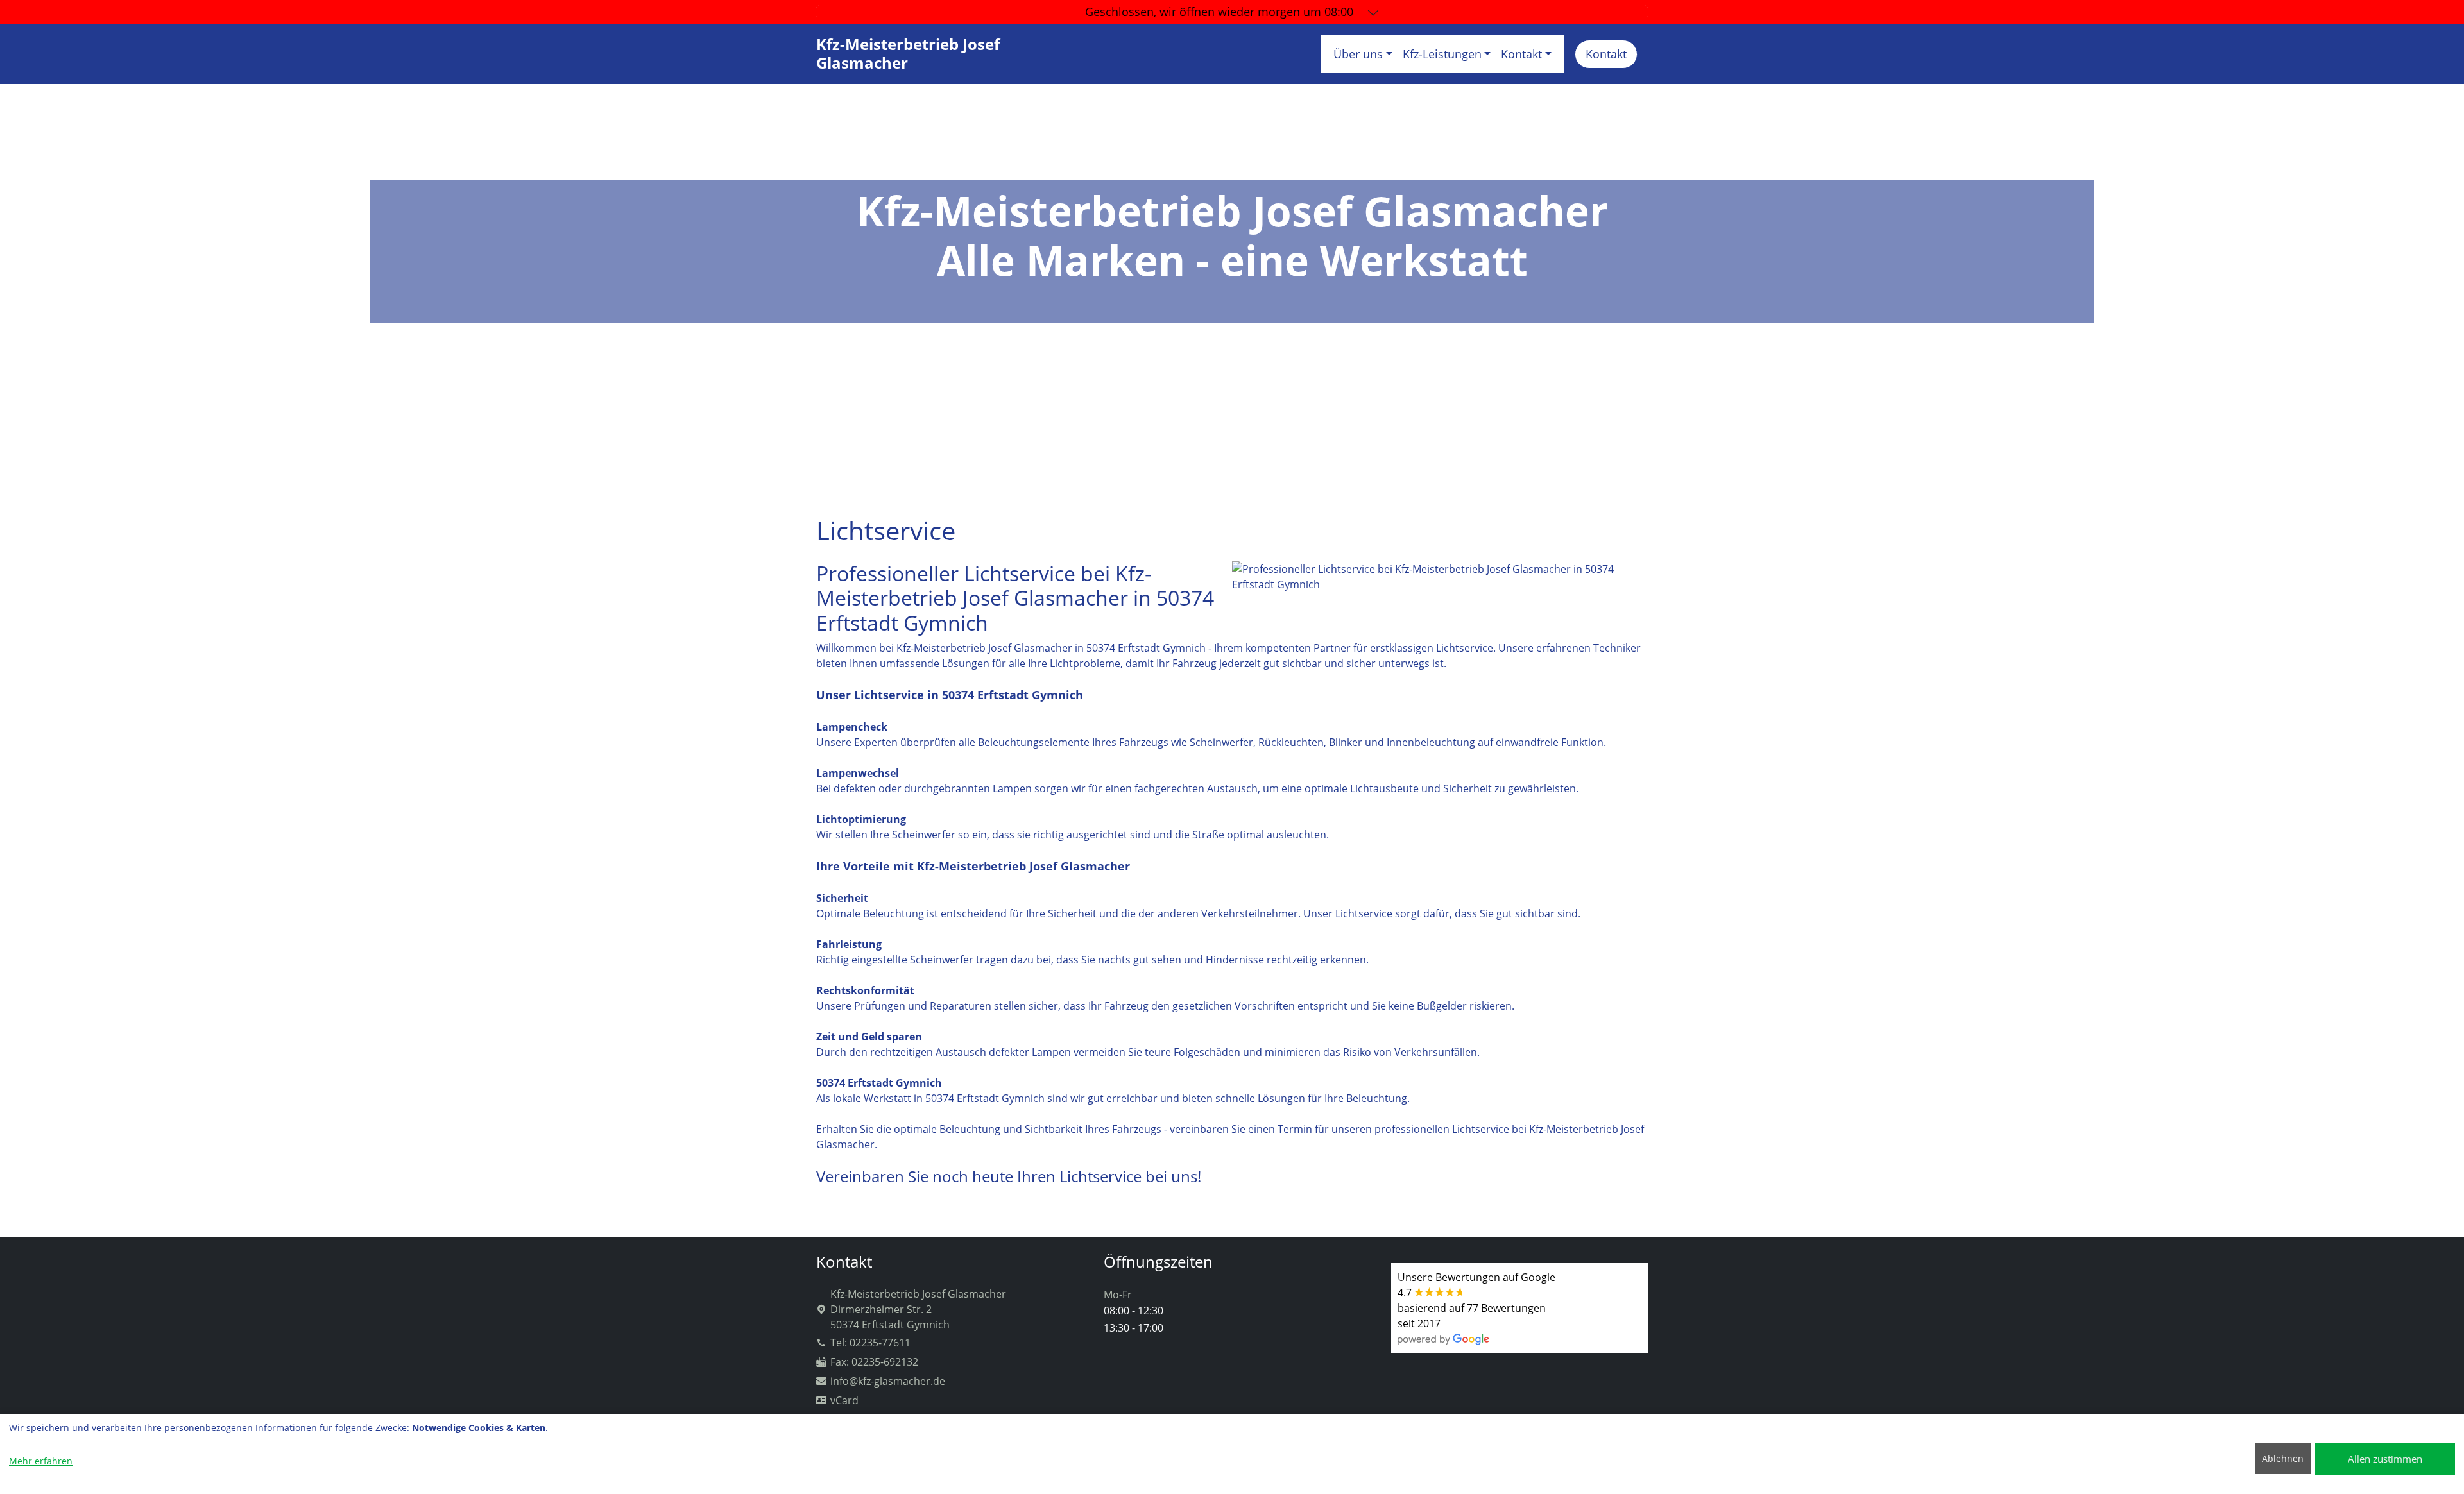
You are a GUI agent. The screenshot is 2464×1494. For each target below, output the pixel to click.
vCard (844, 1400)
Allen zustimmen (2385, 1459)
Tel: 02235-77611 (870, 1343)
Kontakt (1606, 54)
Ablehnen (2283, 1458)
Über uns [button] (1358, 54)
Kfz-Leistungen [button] (1442, 54)
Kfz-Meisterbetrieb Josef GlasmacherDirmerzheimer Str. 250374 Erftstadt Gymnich (918, 1309)
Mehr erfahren (41, 1461)
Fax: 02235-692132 (874, 1362)
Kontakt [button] (1521, 54)
